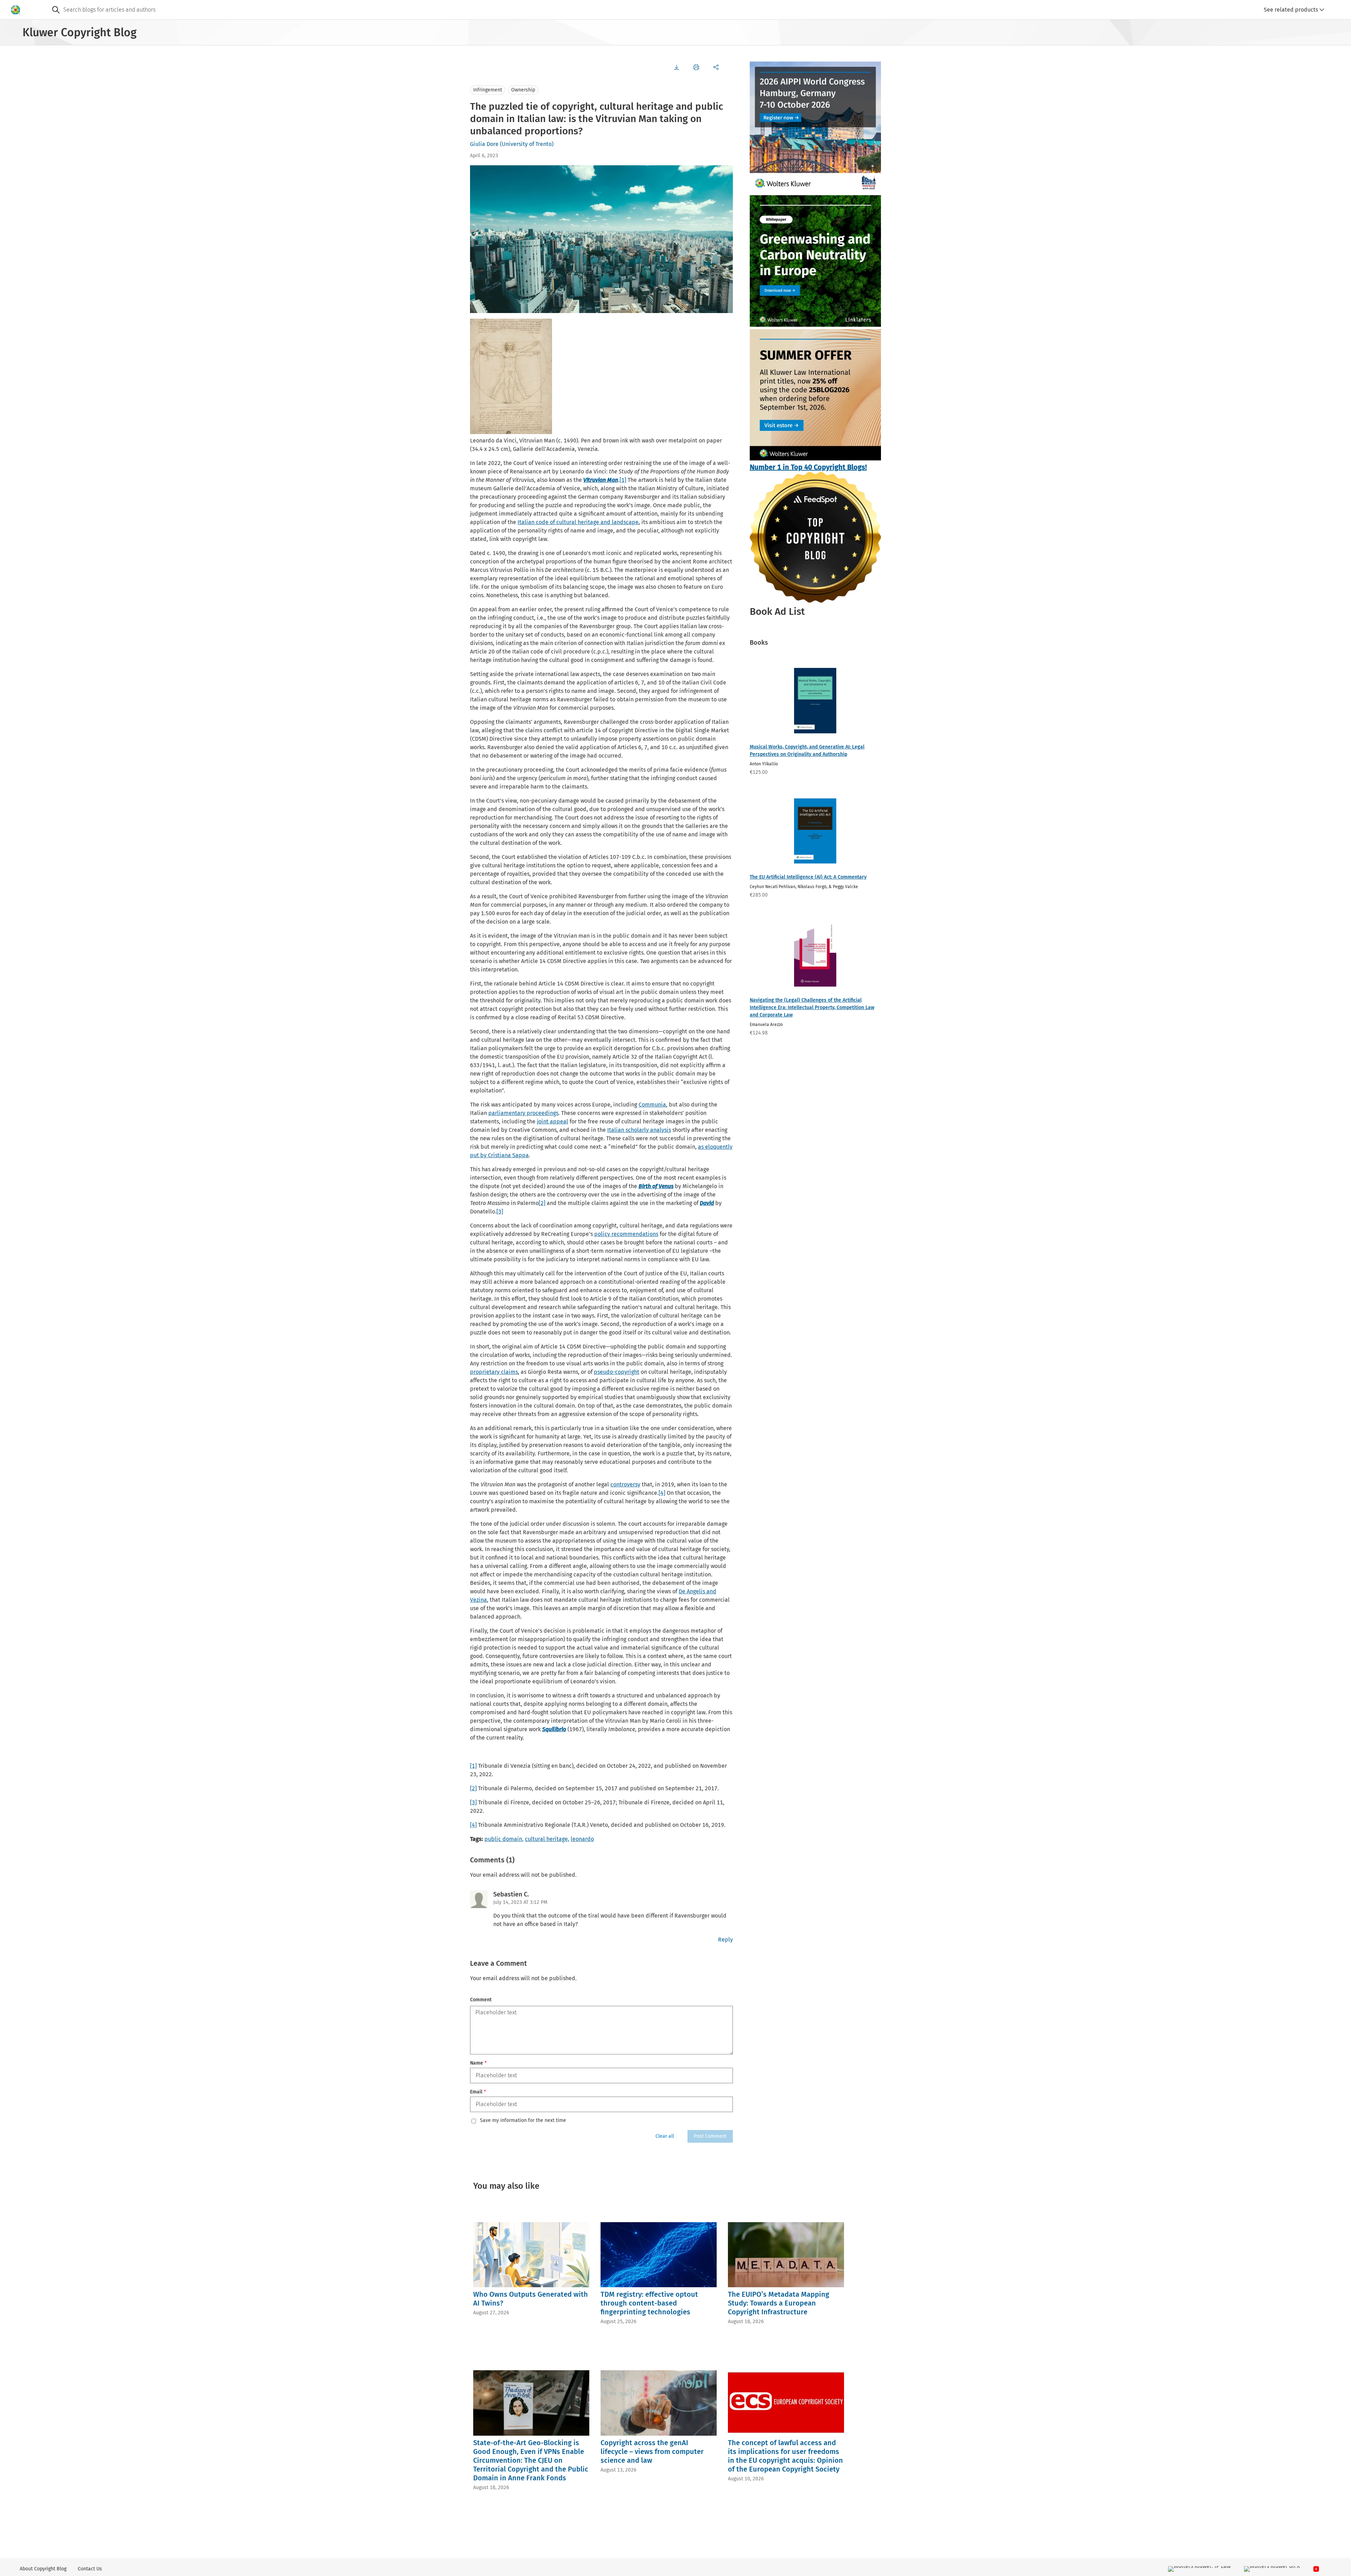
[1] (623, 480)
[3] (500, 1212)
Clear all (665, 2136)
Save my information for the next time (523, 2121)
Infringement (488, 90)
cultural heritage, (547, 1839)
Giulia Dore (484, 144)
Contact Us (90, 2569)
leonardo (582, 1839)
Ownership (523, 90)
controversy (625, 1484)
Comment (481, 2000)
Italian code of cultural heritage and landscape (578, 522)
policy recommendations (626, 1234)
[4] (662, 1493)
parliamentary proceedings (523, 1113)
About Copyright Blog (43, 2569)
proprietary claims (494, 1372)
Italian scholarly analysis (639, 1130)
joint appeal (553, 1121)
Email (478, 2092)
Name (478, 2063)
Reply (725, 1940)
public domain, (504, 1839)
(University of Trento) (527, 144)
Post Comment (710, 2136)
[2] (542, 1203)
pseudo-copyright (617, 1372)
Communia (652, 1105)
